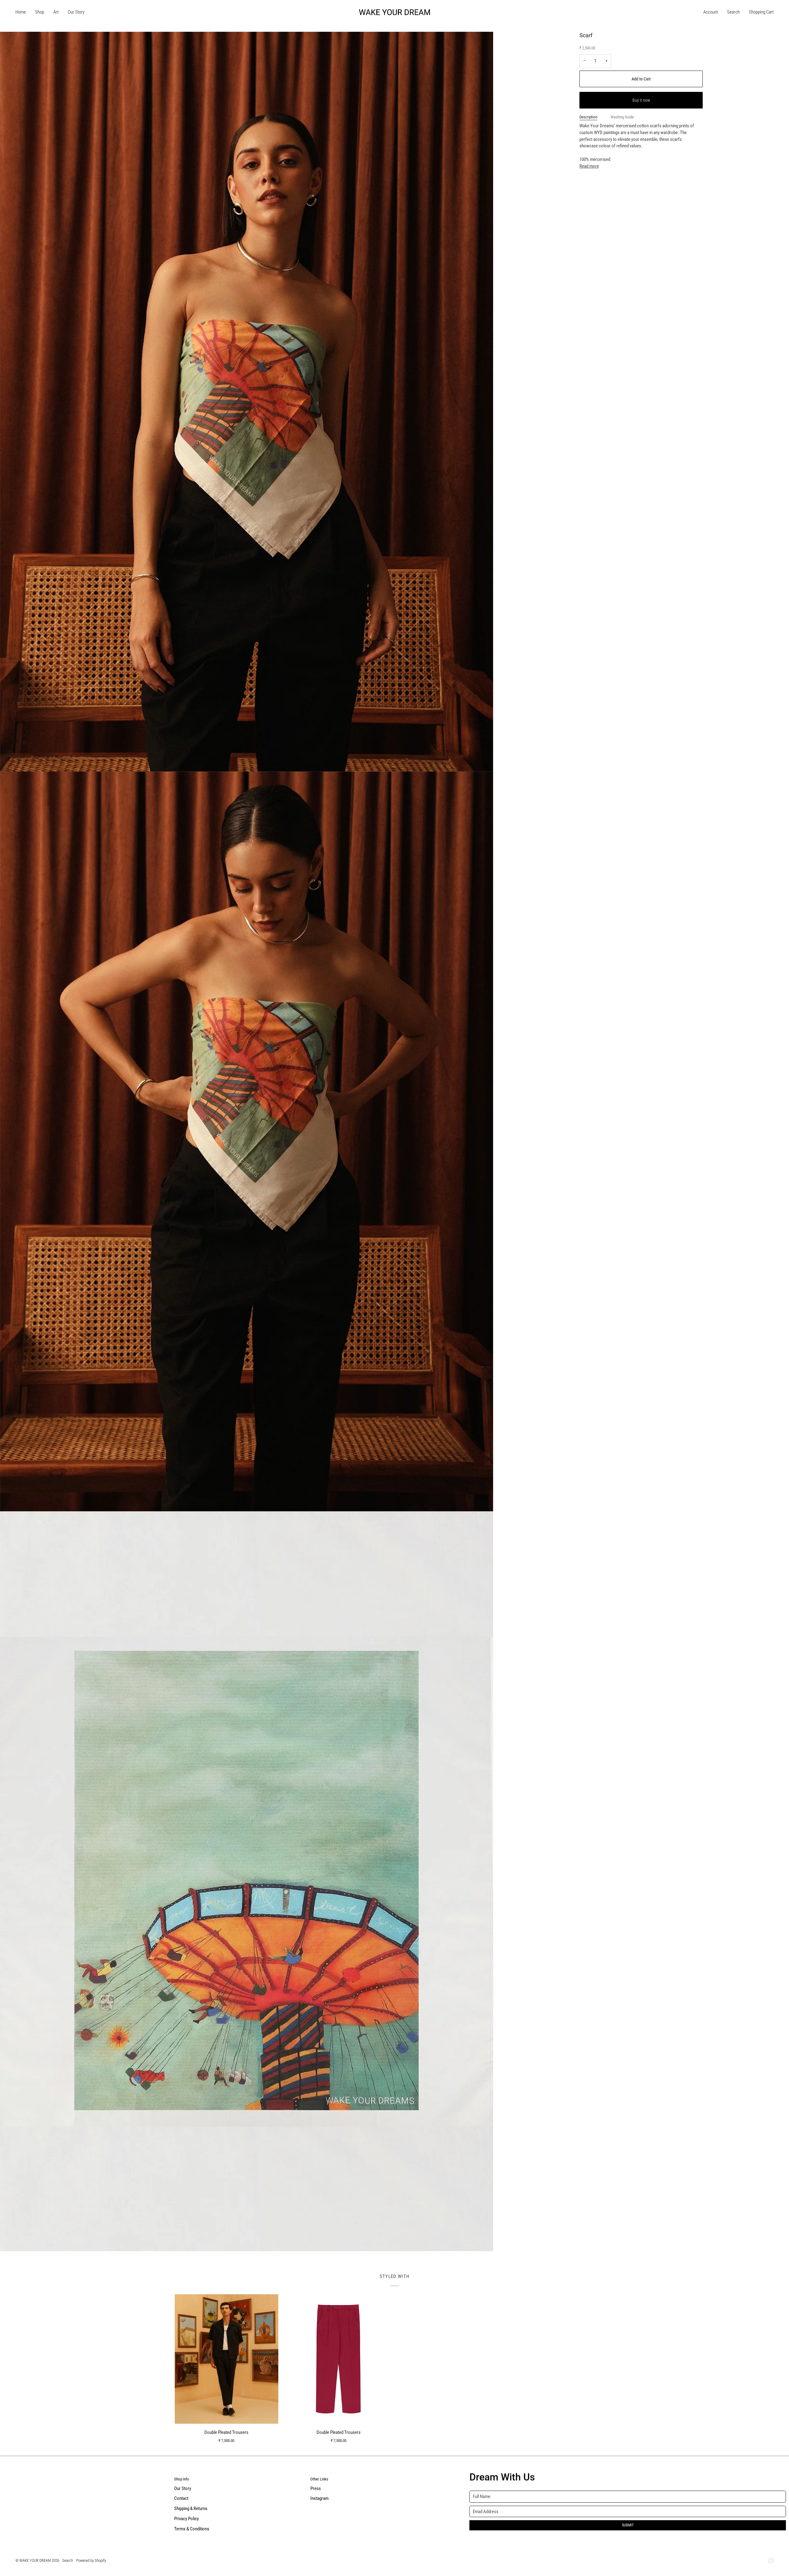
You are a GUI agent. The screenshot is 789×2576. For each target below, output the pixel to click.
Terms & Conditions (192, 2529)
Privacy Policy (186, 2519)
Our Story (183, 2489)
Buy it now (641, 100)
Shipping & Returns (191, 2509)
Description (588, 117)
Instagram (319, 2498)
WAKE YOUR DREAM (35, 2560)
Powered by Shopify (91, 2560)
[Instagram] (771, 2561)
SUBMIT (628, 2525)
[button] (40, 12)
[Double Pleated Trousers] (227, 2359)
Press (316, 2489)
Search (68, 2560)
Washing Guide (622, 117)
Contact (181, 2498)
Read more (589, 166)
